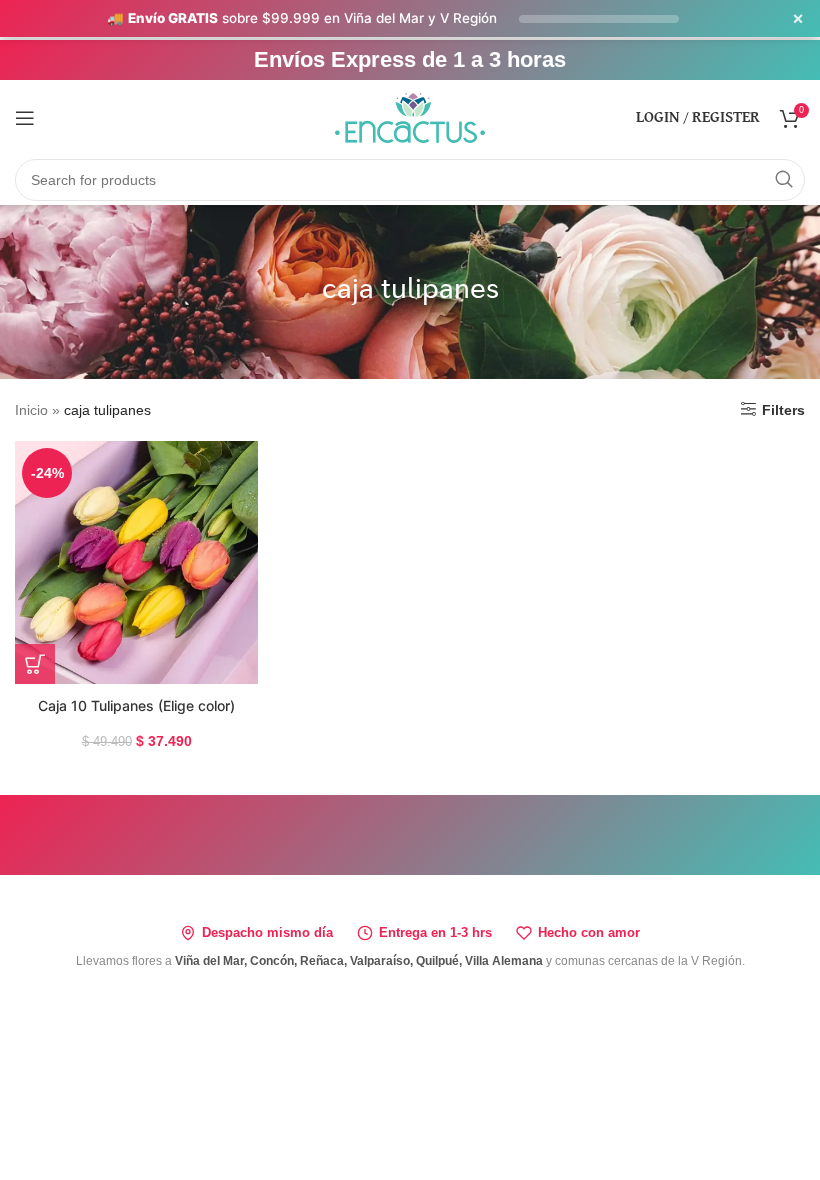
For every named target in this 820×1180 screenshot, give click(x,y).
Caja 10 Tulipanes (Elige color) (136, 705)
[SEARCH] (784, 180)
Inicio (31, 410)
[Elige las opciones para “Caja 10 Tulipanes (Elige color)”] (35, 664)
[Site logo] (410, 116)
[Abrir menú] (25, 118)
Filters (783, 410)
